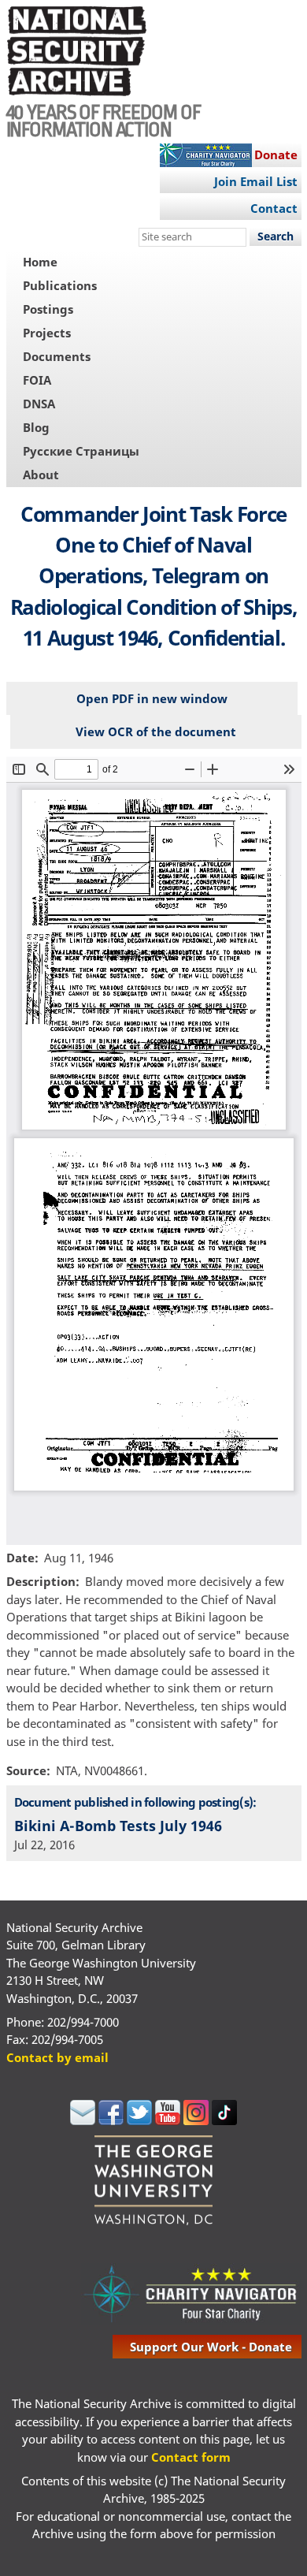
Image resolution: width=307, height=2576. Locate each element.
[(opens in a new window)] (83, 2120)
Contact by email (57, 2057)
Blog (36, 427)
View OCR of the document (156, 731)
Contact (274, 208)
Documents (57, 356)
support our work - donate (211, 2347)
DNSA (39, 404)
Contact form (191, 2457)
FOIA (37, 380)
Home (40, 262)
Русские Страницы (81, 451)
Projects (47, 333)
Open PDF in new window (152, 698)
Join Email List (256, 181)
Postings (48, 309)
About (41, 475)
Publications (60, 285)
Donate (276, 154)
